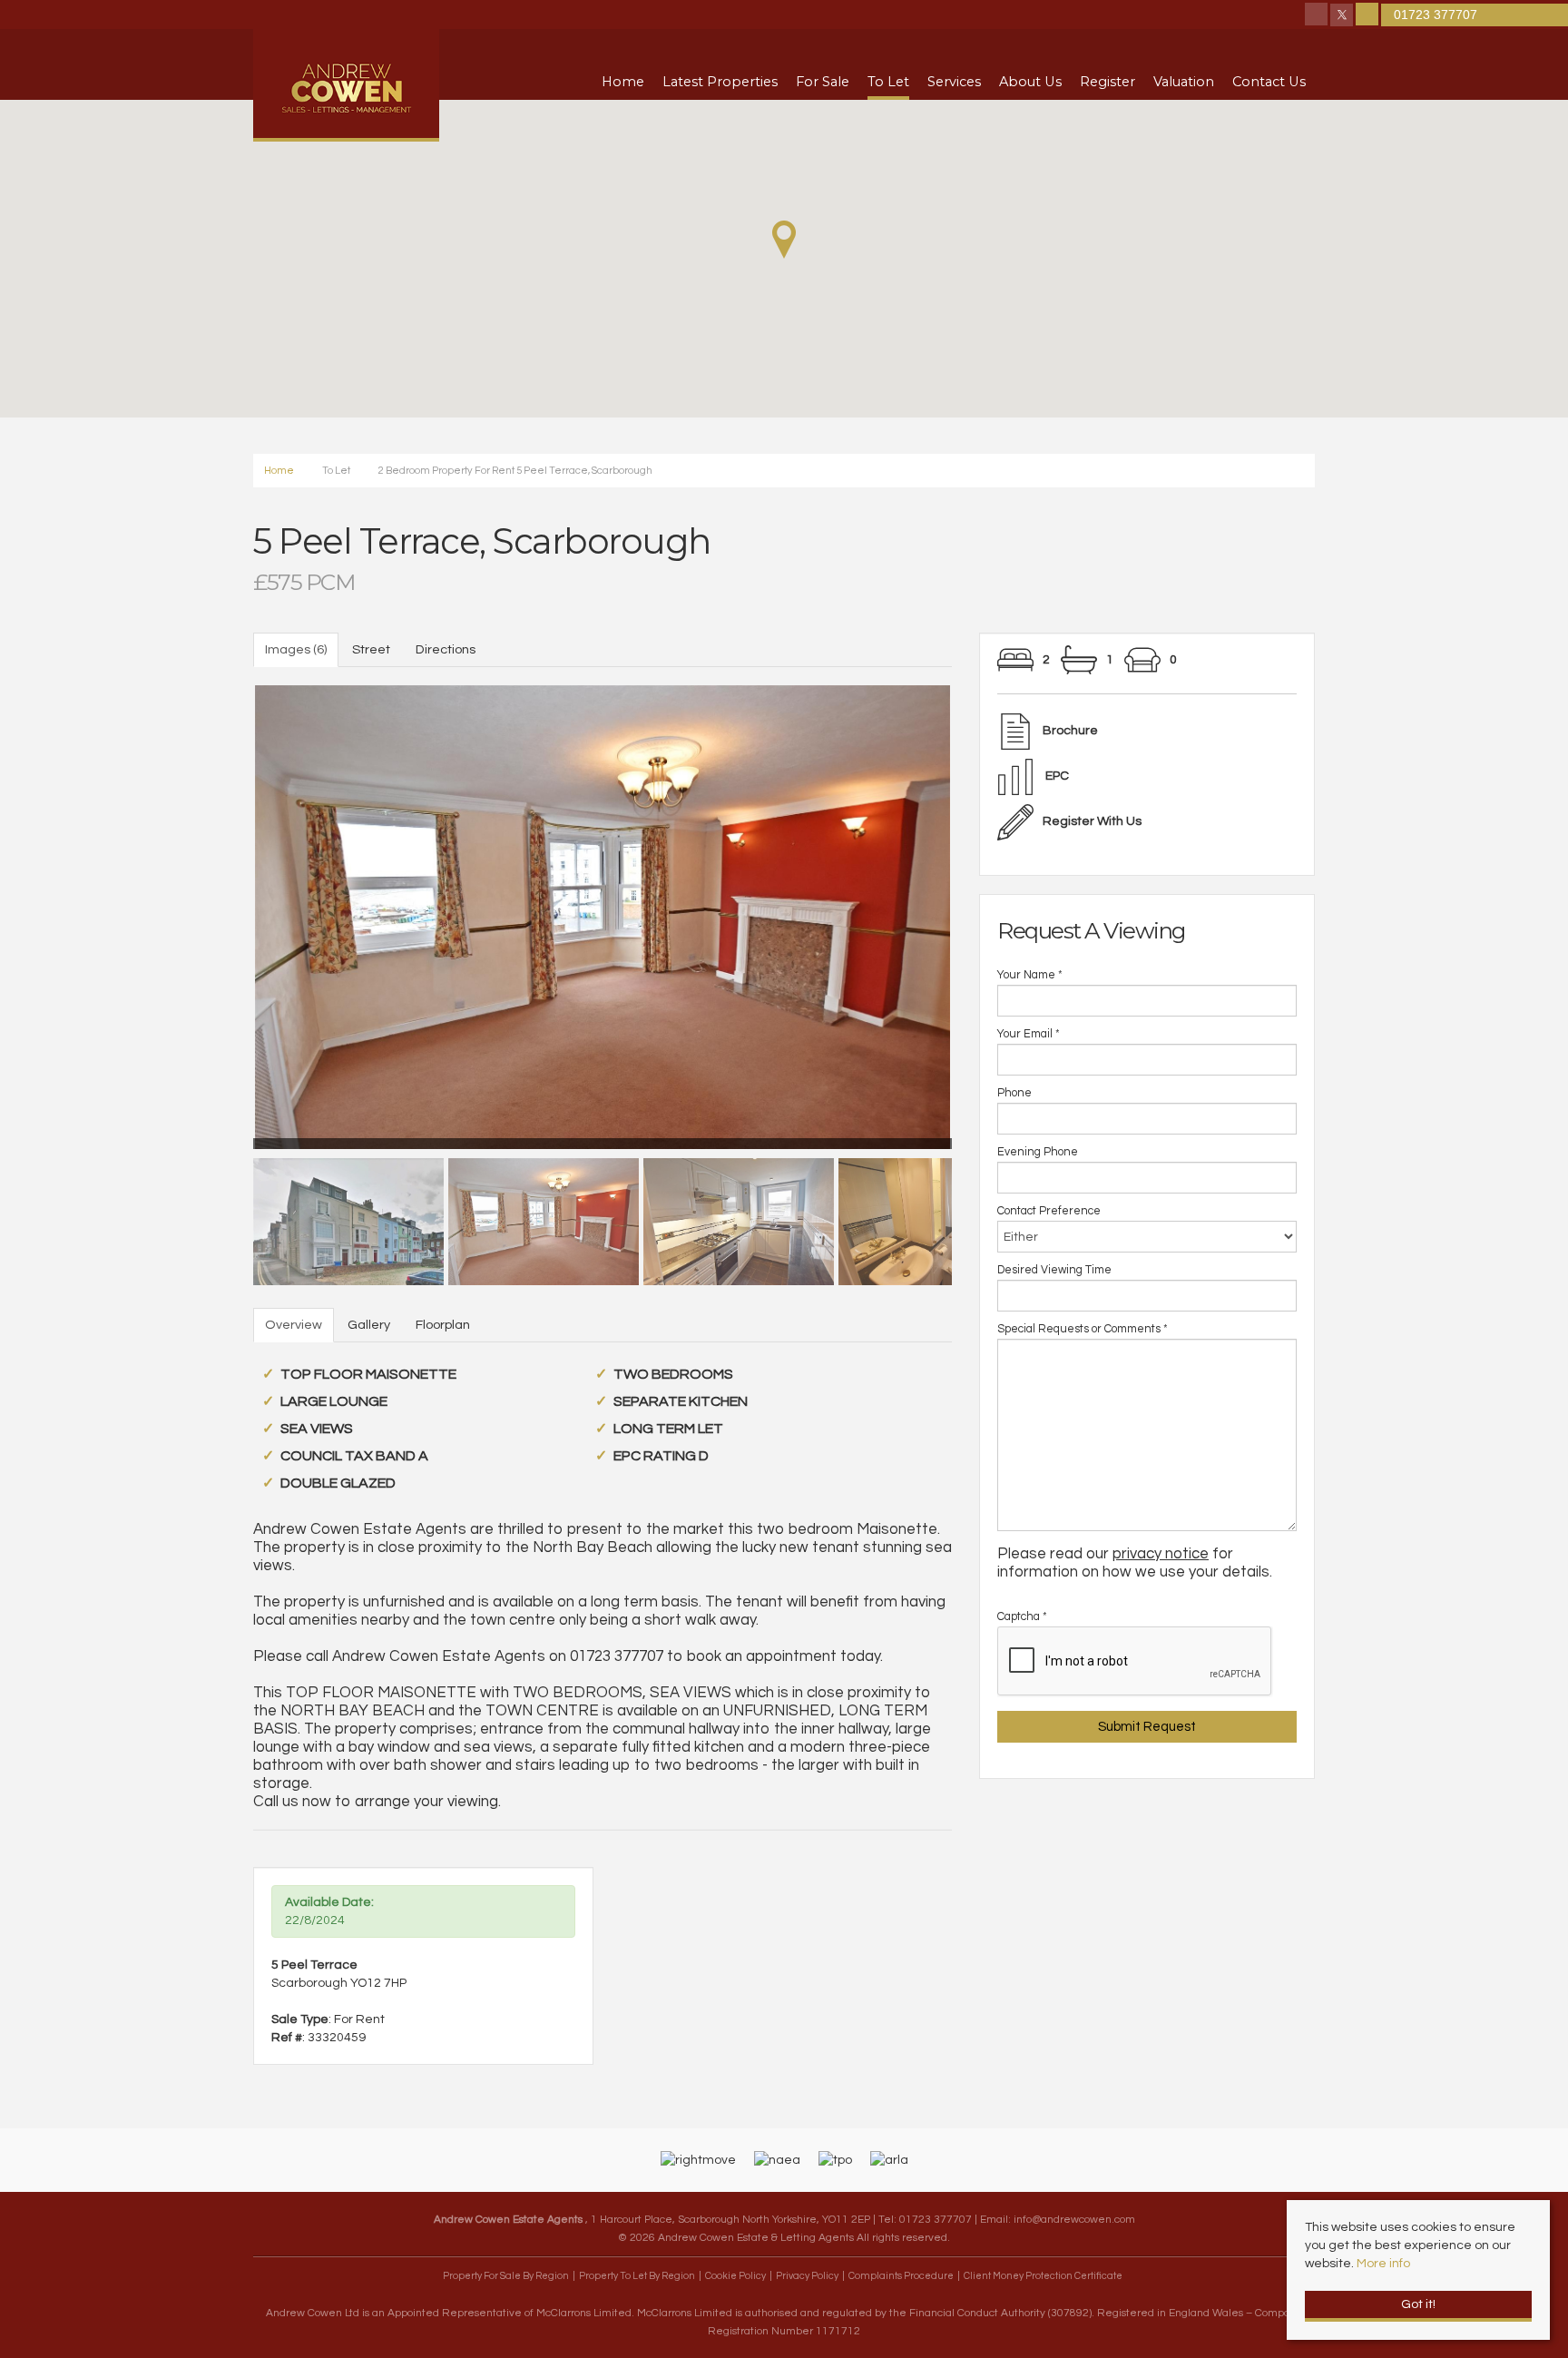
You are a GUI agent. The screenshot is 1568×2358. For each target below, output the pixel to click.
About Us (1030, 82)
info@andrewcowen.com (1074, 2219)
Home (623, 82)
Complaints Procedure (901, 2276)
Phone (1014, 1093)
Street (371, 649)
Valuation (1184, 82)
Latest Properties (720, 82)
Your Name (1030, 975)
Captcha (1022, 1617)
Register (1107, 82)
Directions (446, 649)
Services (954, 82)
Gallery (369, 1325)
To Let (888, 82)
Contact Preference (1049, 1211)
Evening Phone (1038, 1152)
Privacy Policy (807, 2276)
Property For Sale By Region (506, 2276)
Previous (221, 913)
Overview (294, 1325)
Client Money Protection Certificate (1043, 2276)
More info (1383, 2264)
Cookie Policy (735, 2276)
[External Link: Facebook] (1318, 16)
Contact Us (1269, 82)
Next (984, 913)
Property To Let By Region (637, 2276)
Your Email (1029, 1034)
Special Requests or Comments (1083, 1329)
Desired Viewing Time (1054, 1270)
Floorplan (443, 1325)
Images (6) (296, 649)
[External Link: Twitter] (1343, 16)
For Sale (823, 82)
